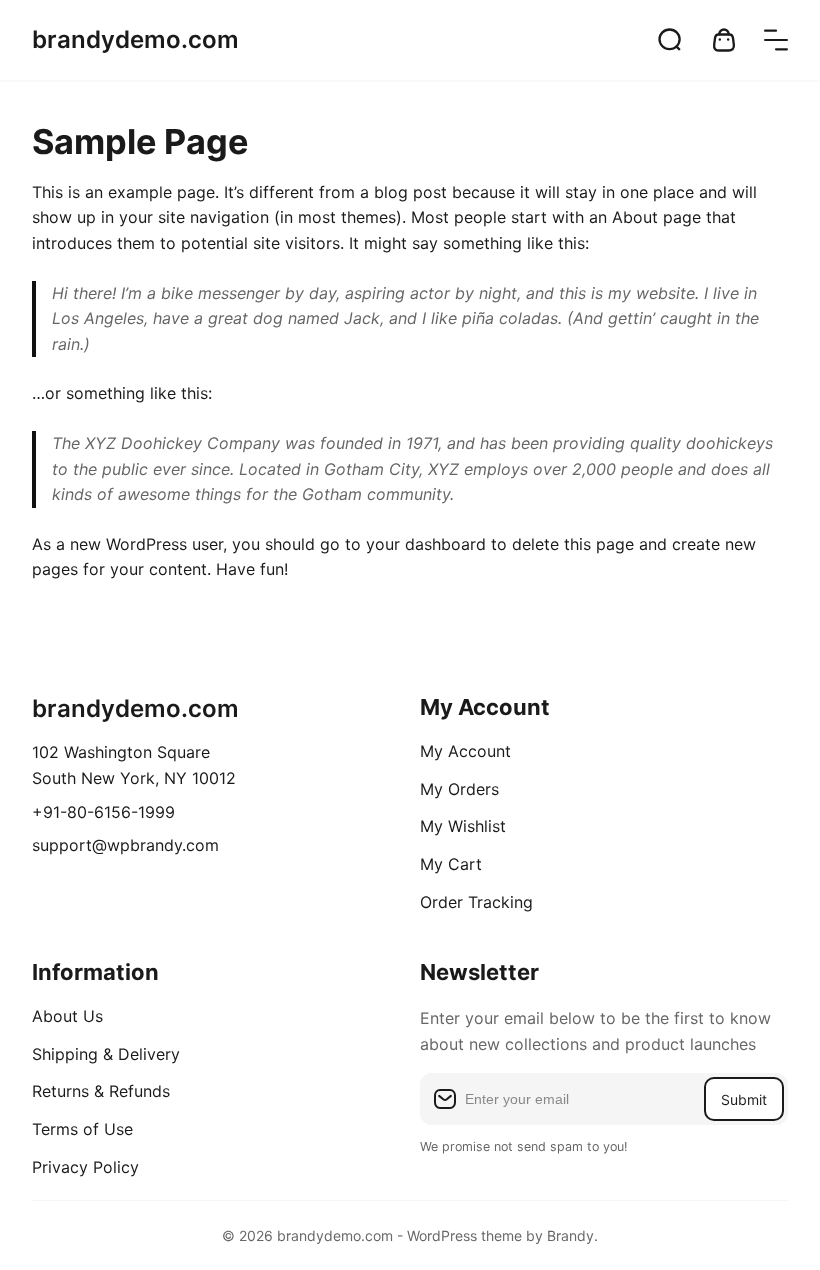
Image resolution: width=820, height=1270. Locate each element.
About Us (67, 1016)
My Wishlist (463, 826)
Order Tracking (476, 902)
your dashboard (426, 544)
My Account (465, 751)
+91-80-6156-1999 (103, 812)
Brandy (570, 1235)
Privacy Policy (85, 1167)
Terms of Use (82, 1129)
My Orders (459, 789)
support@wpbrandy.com (125, 845)
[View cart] (724, 40)
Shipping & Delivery (106, 1054)
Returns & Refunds (101, 1091)
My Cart (451, 864)
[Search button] (670, 40)
